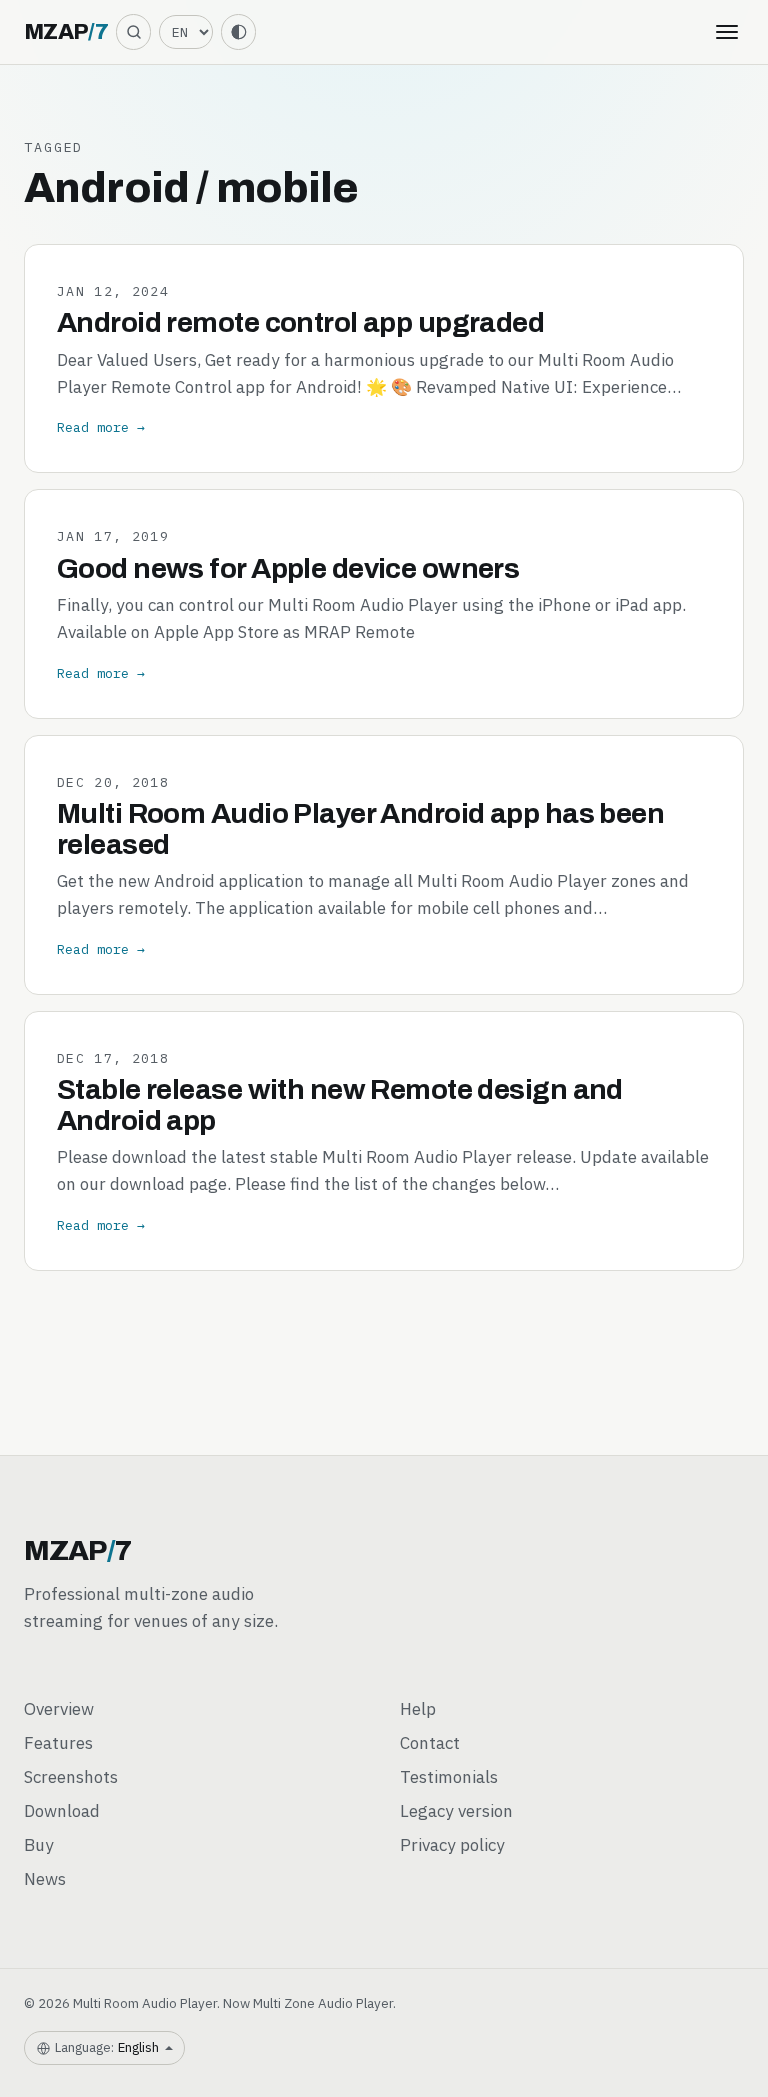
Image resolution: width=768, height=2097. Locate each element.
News (45, 1879)
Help (418, 1709)
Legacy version (456, 1811)
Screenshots (71, 1777)
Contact (430, 1743)
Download (62, 1811)
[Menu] (727, 32)
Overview (59, 1709)
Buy (39, 1845)
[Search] (133, 31)
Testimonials (449, 1777)
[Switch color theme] (238, 31)
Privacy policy (452, 1845)
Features (58, 1743)
